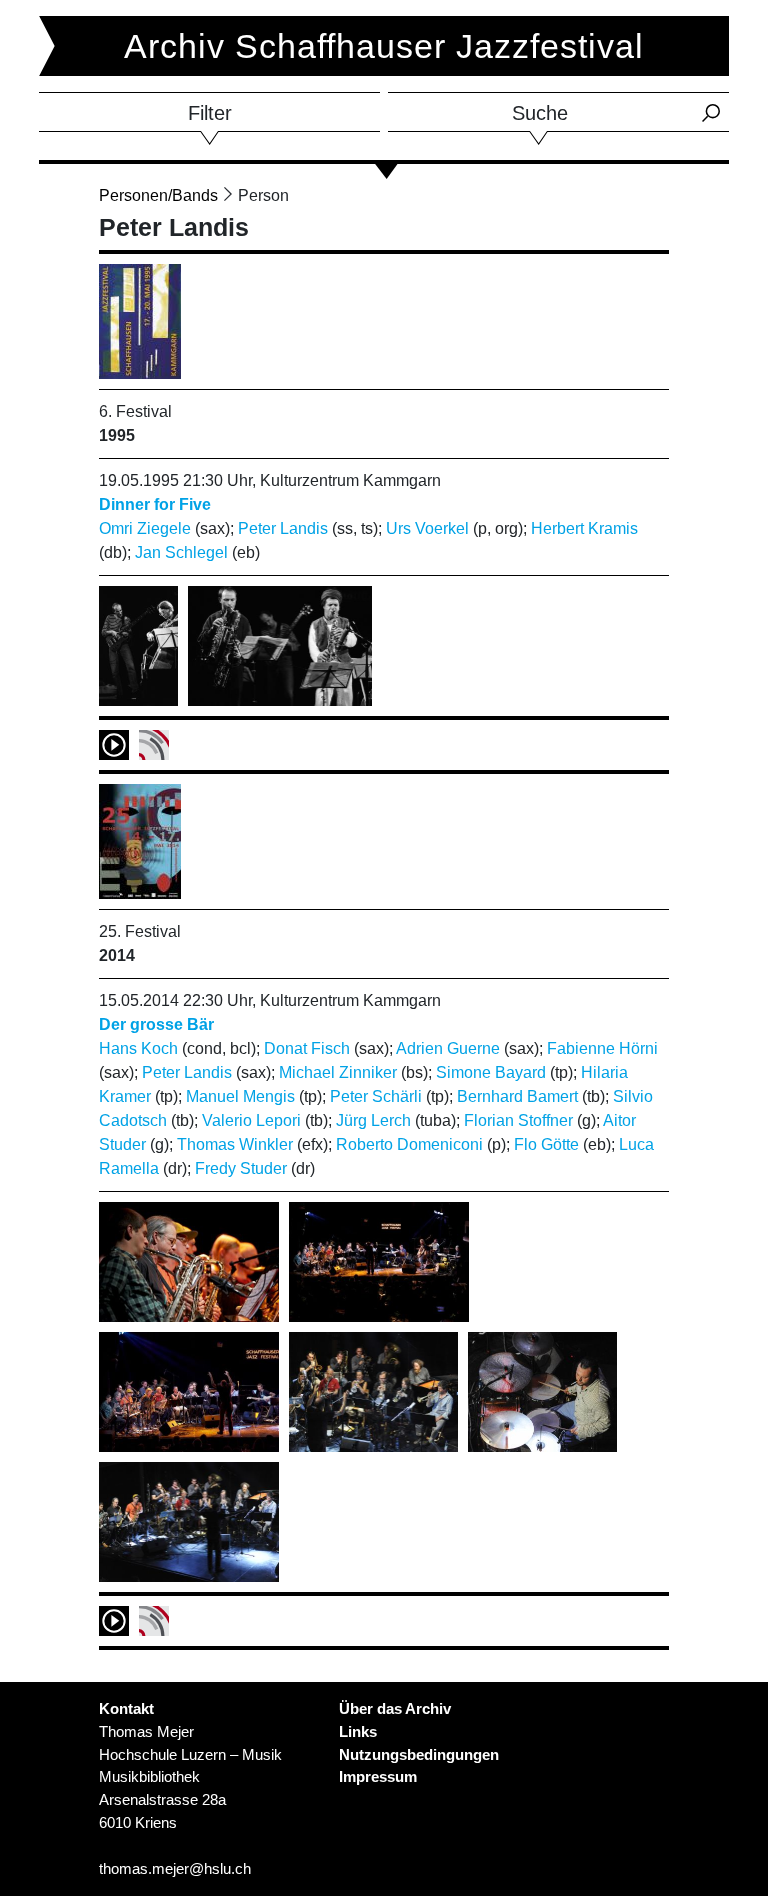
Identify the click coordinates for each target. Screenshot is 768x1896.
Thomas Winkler (235, 1144)
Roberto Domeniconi (409, 1144)
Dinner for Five (155, 504)
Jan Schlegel (181, 552)
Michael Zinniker (338, 1072)
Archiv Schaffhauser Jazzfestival (384, 46)
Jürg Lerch (373, 1120)
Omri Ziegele (145, 528)
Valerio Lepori (251, 1120)
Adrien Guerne (448, 1048)
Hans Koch (138, 1048)
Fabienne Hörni (602, 1048)
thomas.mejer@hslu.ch (175, 1868)
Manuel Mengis (240, 1096)
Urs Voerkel (427, 528)
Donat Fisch (307, 1048)
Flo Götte (546, 1144)
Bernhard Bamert (517, 1096)
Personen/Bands (158, 195)
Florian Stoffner (518, 1120)
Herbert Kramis (584, 528)
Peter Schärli (376, 1096)
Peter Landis (283, 528)
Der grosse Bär (156, 1024)
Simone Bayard (491, 1072)
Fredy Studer (241, 1168)
